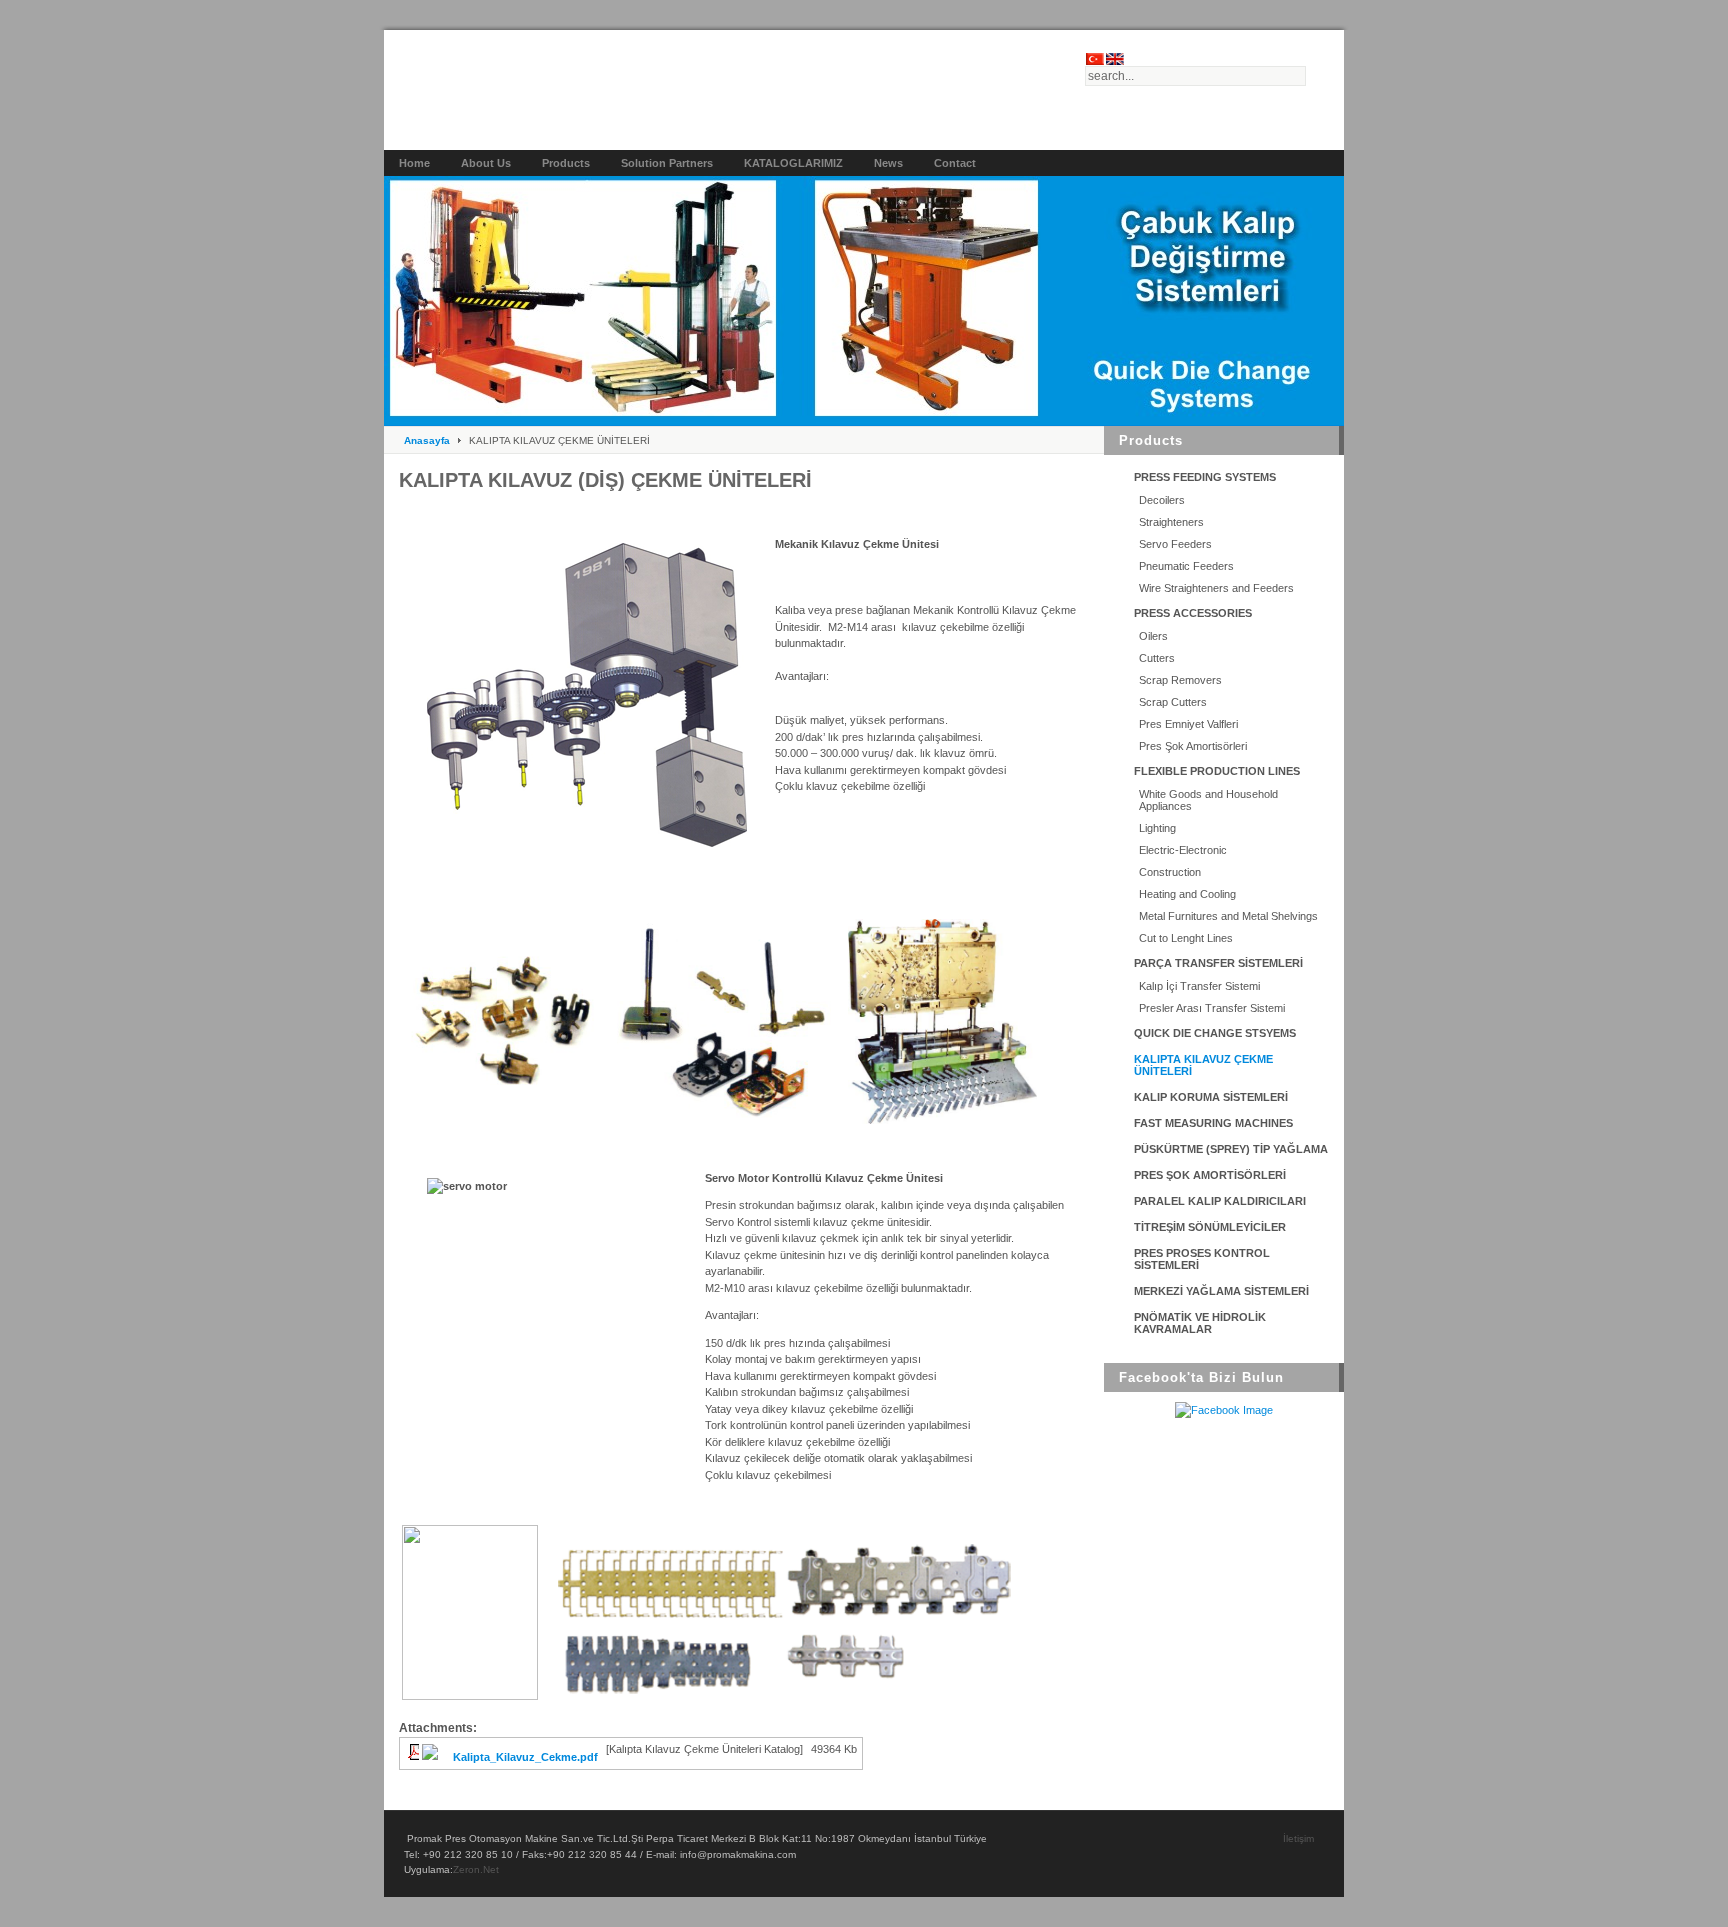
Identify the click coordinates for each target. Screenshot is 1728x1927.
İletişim (1298, 1838)
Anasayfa (427, 440)
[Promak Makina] (735, 97)
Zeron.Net (476, 1869)
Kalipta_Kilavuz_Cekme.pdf (525, 1757)
